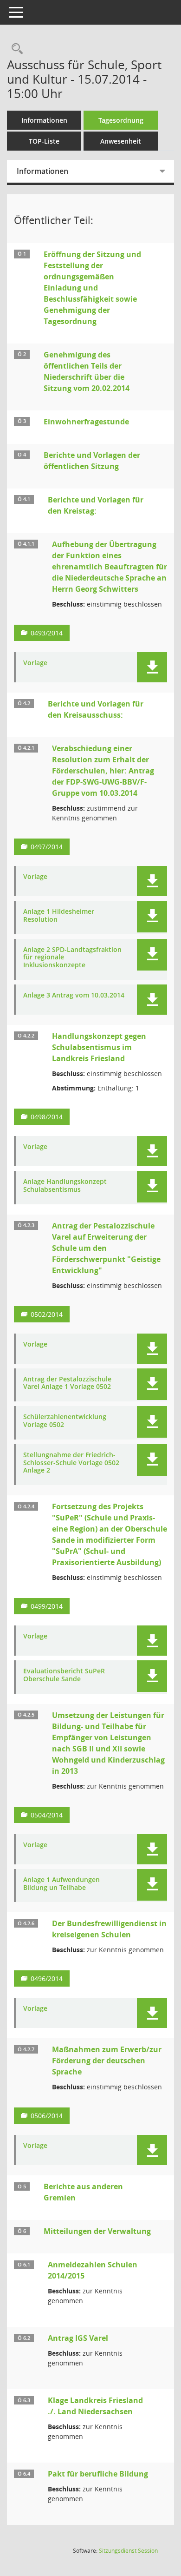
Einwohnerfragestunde (86, 422)
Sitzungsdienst (128, 2551)
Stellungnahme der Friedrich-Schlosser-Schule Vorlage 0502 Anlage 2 (71, 1463)
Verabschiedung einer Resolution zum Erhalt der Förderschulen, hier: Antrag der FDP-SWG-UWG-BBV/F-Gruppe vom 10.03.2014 (103, 771)
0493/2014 (47, 633)
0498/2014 (47, 1117)
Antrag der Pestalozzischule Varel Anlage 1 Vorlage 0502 (67, 1383)
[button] (152, 667)
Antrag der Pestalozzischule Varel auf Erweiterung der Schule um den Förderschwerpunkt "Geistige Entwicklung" (106, 1248)
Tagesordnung (121, 120)
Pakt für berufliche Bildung (98, 2474)
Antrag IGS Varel (78, 2338)
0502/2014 (47, 1314)
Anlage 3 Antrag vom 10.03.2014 (74, 995)
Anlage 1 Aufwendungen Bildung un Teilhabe (61, 1884)
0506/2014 (47, 2116)
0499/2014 (47, 1606)
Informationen (44, 120)
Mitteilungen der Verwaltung (97, 2231)
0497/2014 (47, 847)
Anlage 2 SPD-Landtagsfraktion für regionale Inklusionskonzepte (72, 958)
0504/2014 (47, 1815)
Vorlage (35, 663)
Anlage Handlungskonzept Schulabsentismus (65, 1186)
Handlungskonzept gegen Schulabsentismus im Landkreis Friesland (99, 1047)
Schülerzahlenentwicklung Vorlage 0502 (65, 1421)
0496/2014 (47, 1978)
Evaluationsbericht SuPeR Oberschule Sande (64, 1675)
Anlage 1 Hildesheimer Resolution (59, 916)
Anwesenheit (121, 141)
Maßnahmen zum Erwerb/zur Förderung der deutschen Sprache (107, 2061)
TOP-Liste (44, 141)
